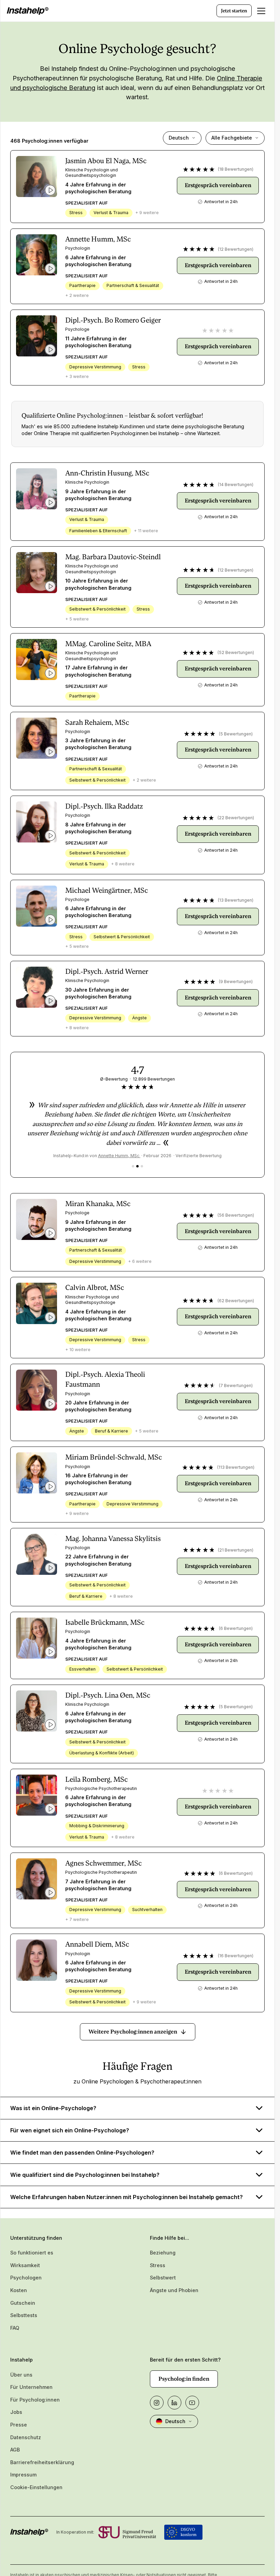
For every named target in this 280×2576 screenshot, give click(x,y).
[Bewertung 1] (133, 1166)
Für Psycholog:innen (35, 2400)
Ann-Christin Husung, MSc (107, 473)
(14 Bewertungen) (236, 485)
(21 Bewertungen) (236, 1550)
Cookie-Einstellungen (36, 2487)
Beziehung (163, 2253)
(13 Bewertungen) (236, 900)
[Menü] (261, 11)
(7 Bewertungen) (236, 1385)
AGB (15, 2450)
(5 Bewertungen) (236, 734)
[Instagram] (157, 2403)
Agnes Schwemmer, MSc (103, 1863)
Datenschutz (26, 2437)
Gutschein (23, 2303)
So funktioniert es (32, 2253)
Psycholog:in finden (184, 2379)
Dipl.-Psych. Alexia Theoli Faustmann (105, 1379)
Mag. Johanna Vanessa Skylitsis (113, 1539)
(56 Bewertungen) (236, 1215)
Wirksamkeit (25, 2265)
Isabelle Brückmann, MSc (105, 1622)
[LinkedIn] (174, 2403)
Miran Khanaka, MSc (98, 1204)
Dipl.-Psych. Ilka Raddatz (104, 806)
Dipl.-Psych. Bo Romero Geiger (113, 320)
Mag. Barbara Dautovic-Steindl (113, 557)
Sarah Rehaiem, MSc (97, 722)
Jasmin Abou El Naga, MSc (106, 161)
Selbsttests (24, 2315)
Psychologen (26, 2278)
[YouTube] (192, 2403)
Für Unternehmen (31, 2387)
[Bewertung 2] (137, 1166)
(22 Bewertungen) (236, 818)
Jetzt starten (234, 11)
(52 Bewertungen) (236, 652)
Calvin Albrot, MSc (95, 1287)
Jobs (16, 2412)
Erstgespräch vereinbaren (218, 185)
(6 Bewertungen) (236, 1628)
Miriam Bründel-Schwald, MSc (114, 1457)
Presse (19, 2425)
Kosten (19, 2290)
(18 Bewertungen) (236, 169)
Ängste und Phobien (174, 2290)
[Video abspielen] (50, 190)
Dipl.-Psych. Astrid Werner (107, 971)
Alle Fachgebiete (232, 138)
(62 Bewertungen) (236, 1301)
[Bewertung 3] (142, 1166)
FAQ (15, 2328)
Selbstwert (163, 2278)
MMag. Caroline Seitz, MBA (108, 644)
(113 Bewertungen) (236, 1467)
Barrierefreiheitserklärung (42, 2462)
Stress (158, 2265)
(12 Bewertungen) (236, 249)
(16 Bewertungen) (236, 1956)
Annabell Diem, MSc (97, 1944)
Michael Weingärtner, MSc (107, 890)
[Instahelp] (28, 11)
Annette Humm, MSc (98, 239)
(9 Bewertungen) (236, 982)
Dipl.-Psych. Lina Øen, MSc (108, 1695)
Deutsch (179, 138)
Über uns (21, 2375)
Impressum (23, 2475)
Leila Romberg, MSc (96, 1779)
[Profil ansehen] (37, 176)
